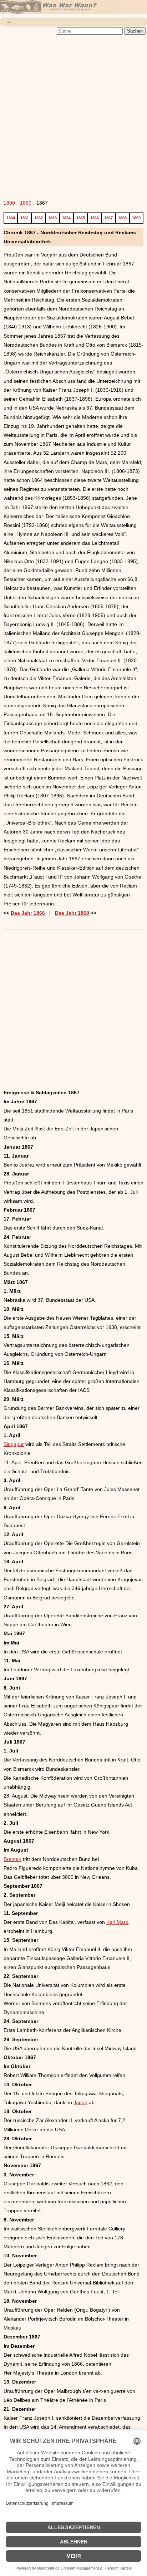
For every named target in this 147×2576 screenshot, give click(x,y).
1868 (122, 218)
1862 (39, 218)
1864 (66, 218)
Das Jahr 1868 (72, 913)
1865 (81, 218)
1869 (136, 218)
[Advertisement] (73, 113)
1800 (9, 203)
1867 (108, 218)
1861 (25, 218)
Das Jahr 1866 (28, 913)
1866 (95, 218)
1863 (52, 218)
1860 (26, 203)
